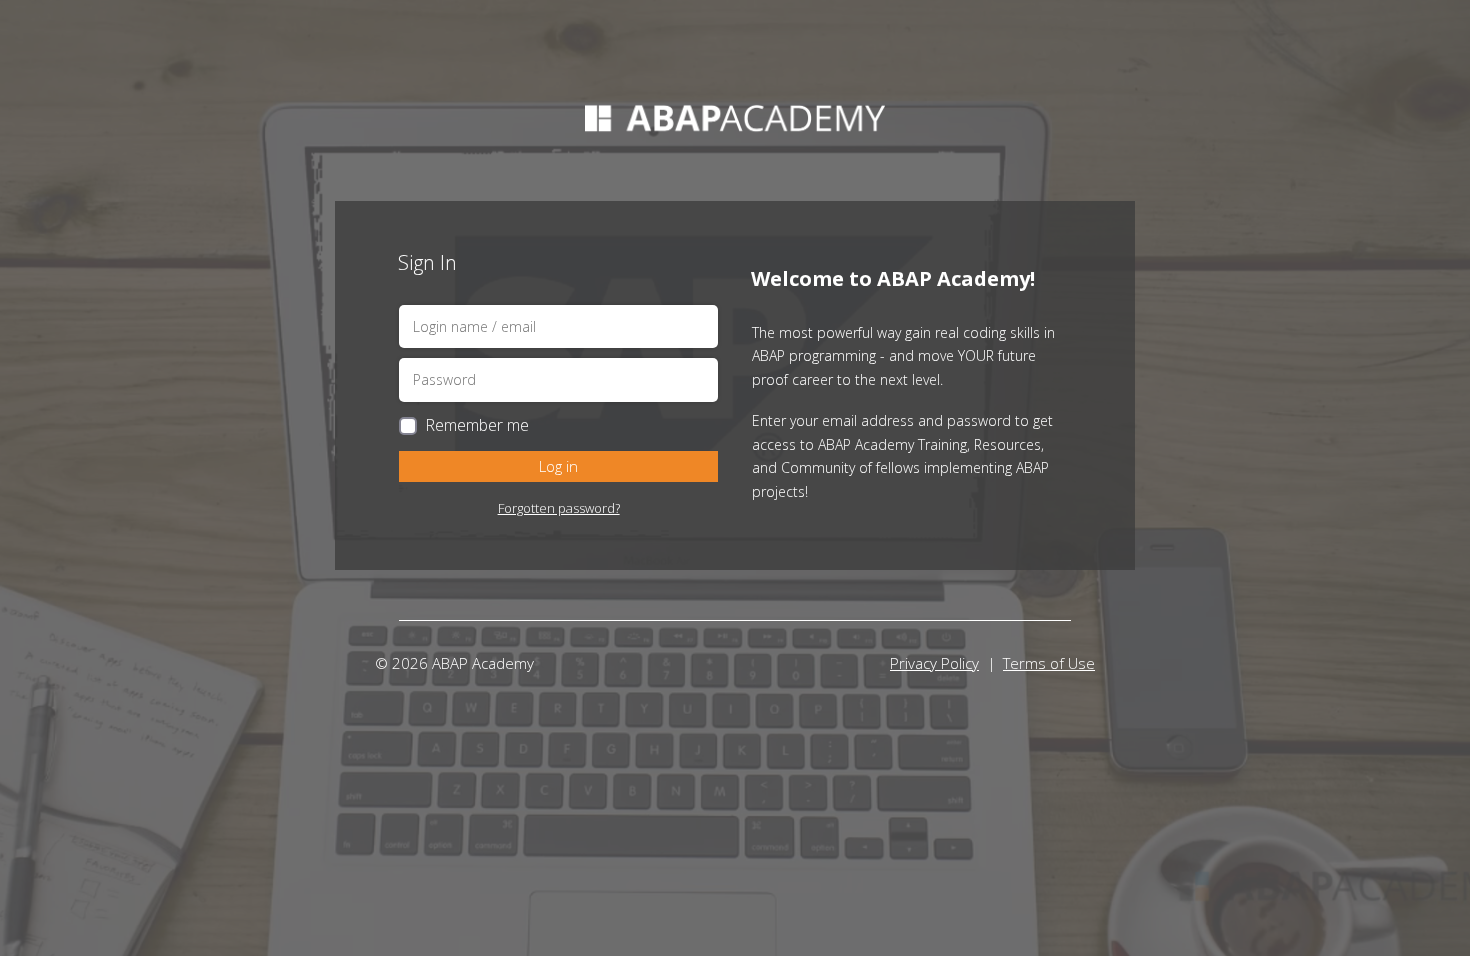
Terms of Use (1049, 663)
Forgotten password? (559, 508)
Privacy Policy (934, 663)
